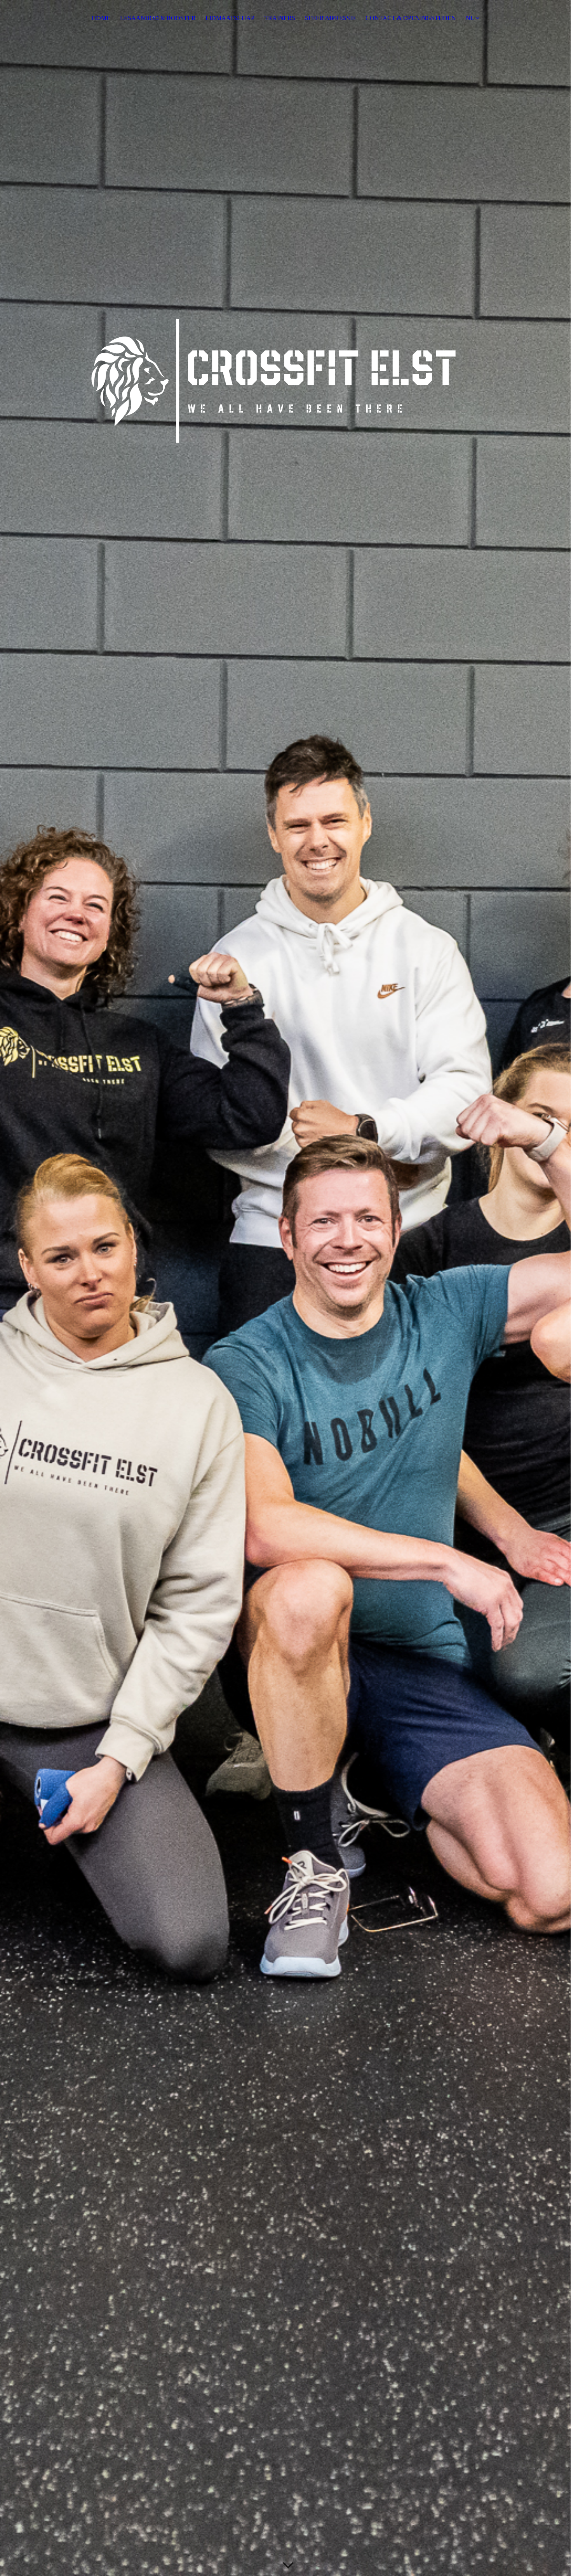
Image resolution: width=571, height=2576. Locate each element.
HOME (101, 18)
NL (470, 18)
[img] (285, 1288)
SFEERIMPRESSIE (330, 18)
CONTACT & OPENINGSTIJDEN (411, 18)
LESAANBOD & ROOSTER (158, 18)
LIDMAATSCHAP (230, 18)
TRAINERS (280, 18)
